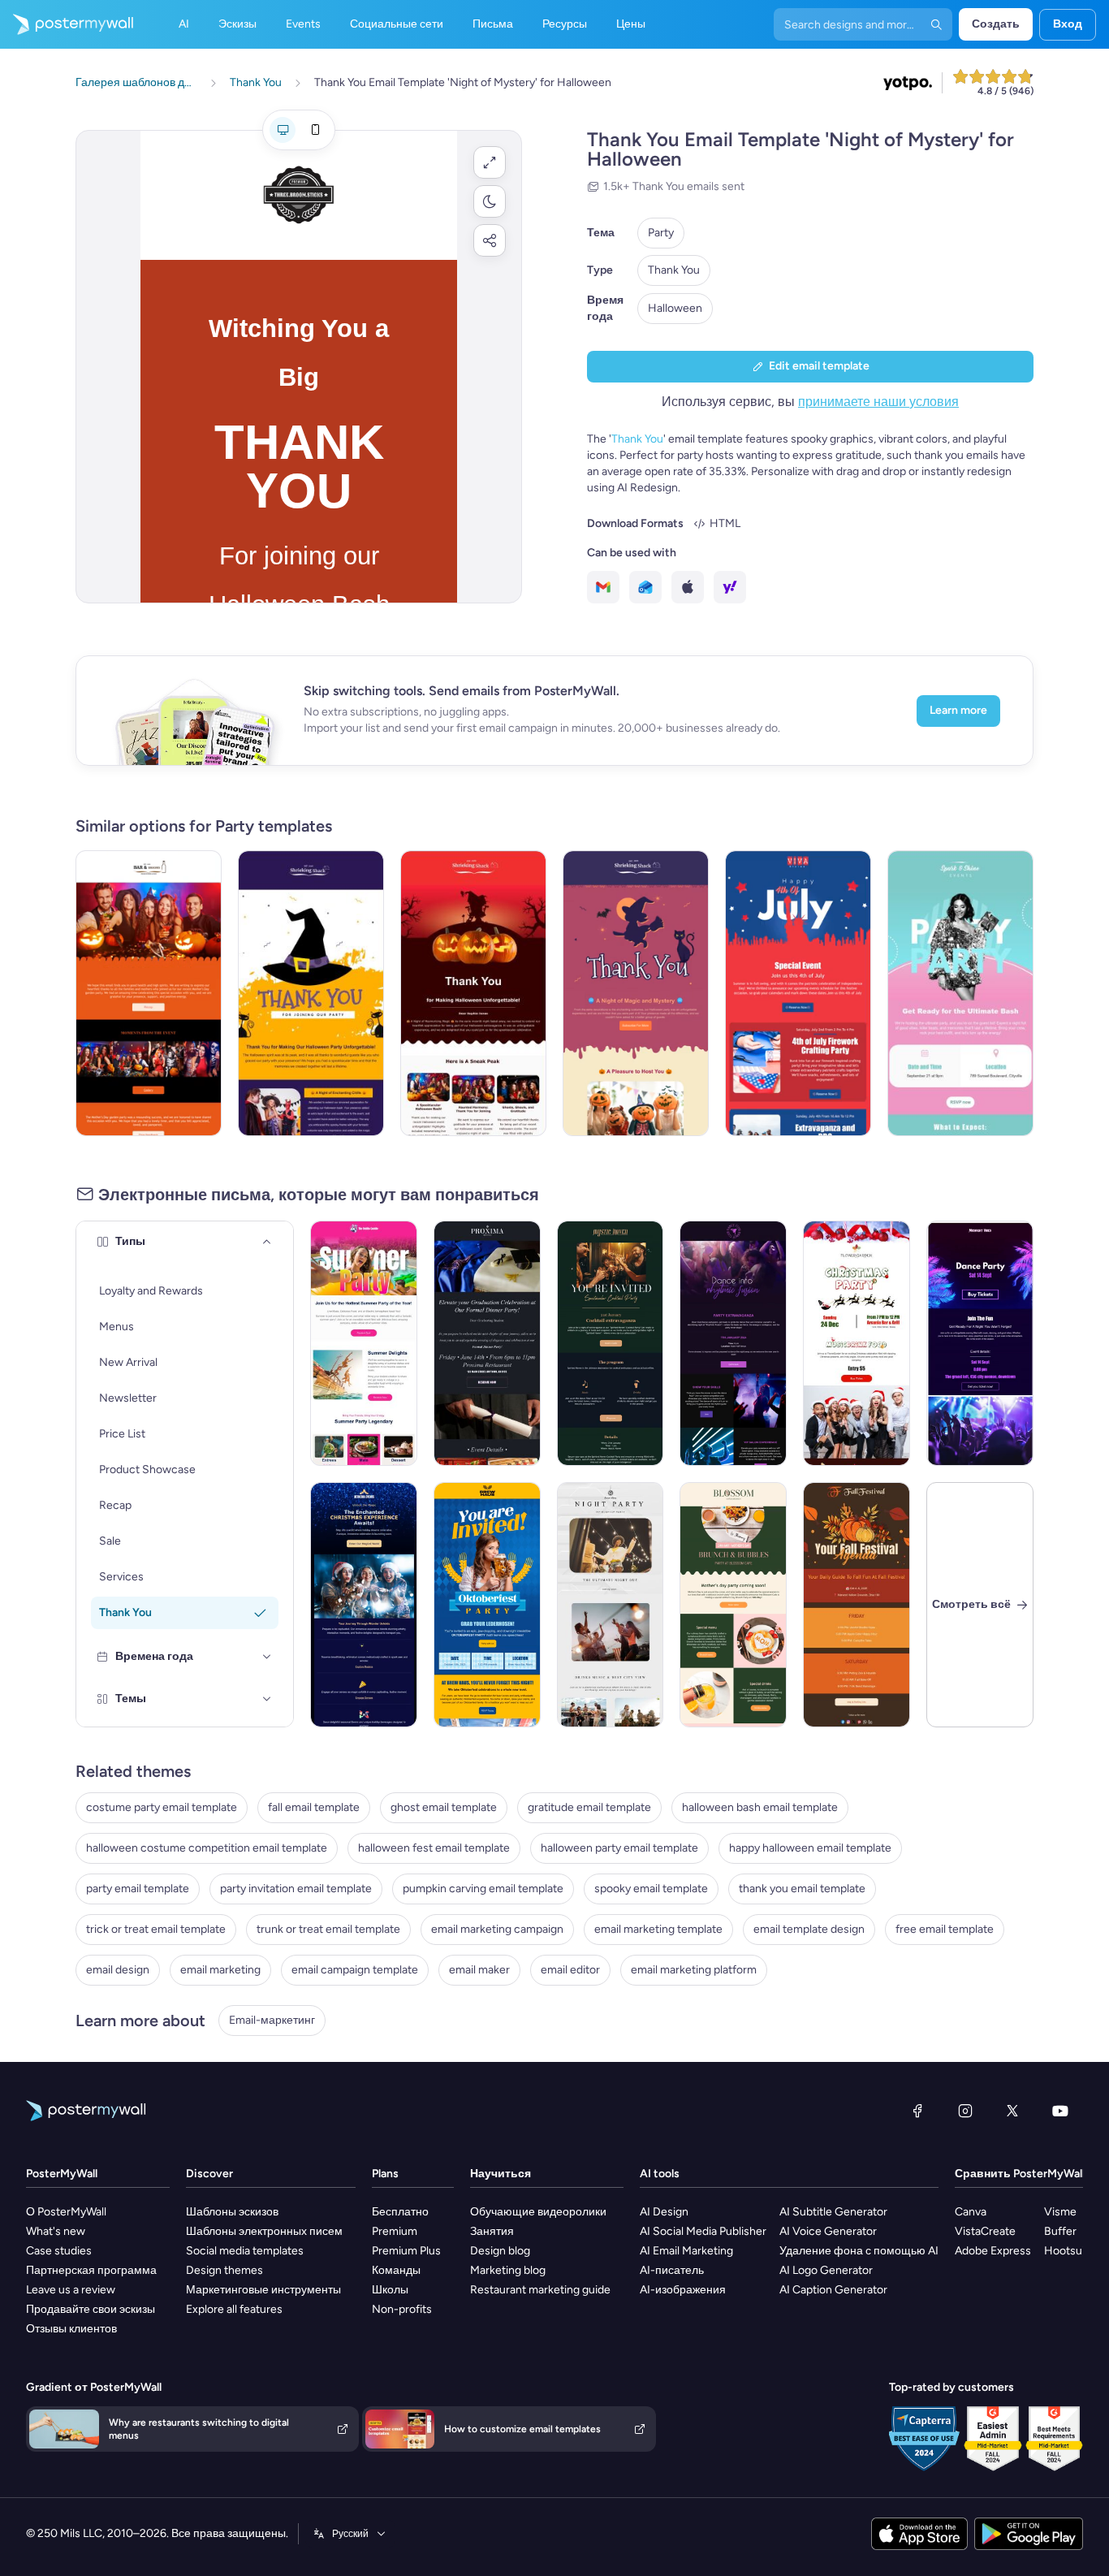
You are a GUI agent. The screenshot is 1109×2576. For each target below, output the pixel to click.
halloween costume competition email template (207, 1848)
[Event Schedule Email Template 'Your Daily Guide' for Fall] (857, 1605)
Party (661, 233)
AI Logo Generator (826, 2270)
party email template (138, 1889)
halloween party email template (619, 1848)
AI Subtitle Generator (833, 2212)
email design (118, 1970)
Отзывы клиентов (71, 2329)
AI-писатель (672, 2270)
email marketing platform (694, 1970)
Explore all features (234, 2309)
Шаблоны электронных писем (264, 2231)
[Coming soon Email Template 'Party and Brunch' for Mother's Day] (733, 1605)
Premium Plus (406, 2251)
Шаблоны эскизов (232, 2212)
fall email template (314, 1807)
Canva (971, 2212)
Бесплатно (400, 2212)
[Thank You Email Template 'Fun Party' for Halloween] (636, 993)
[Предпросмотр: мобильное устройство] (315, 130)
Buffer (1060, 2231)
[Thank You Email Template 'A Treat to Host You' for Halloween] (149, 993)
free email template (945, 1929)
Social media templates (245, 2251)
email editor (570, 1970)
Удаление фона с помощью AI (859, 2251)
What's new (56, 2231)
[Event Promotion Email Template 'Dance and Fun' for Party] (980, 1343)
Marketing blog (508, 2270)
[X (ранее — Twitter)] (1012, 2111)
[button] (490, 162)
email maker (479, 1970)
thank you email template (802, 1889)
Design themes (224, 2270)
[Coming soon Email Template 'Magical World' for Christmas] (364, 1605)
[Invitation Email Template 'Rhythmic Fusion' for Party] (733, 1343)
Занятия (492, 2231)
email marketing (220, 1970)
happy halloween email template (810, 1848)
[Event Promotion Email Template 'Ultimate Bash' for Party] (960, 993)
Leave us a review (71, 2290)
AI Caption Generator (833, 2290)
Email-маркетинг (272, 2020)
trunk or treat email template (328, 1929)
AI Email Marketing (686, 2251)
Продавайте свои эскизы (91, 2309)
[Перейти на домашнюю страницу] (67, 24)
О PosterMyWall (66, 2212)
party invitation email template (296, 1889)
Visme (1060, 2212)
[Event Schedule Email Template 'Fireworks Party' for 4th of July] (798, 993)
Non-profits (402, 2309)
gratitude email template (589, 1807)
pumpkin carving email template (483, 1889)
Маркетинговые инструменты (263, 2290)
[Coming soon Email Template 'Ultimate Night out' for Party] (611, 1605)
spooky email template (651, 1889)
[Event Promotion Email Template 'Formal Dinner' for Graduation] (487, 1343)
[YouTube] (1060, 2111)
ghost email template (444, 1807)
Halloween (675, 308)
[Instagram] (965, 2111)
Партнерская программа (91, 2270)
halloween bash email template (760, 1807)
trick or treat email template (156, 1929)
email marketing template (658, 1929)
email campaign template (355, 1970)
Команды (396, 2270)
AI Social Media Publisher (703, 2231)
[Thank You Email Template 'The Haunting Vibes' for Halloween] (311, 993)
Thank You (674, 270)
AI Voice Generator (828, 2231)
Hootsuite (1070, 2251)
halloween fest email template (434, 1848)
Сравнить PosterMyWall (1020, 2174)
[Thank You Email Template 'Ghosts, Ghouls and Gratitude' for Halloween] (473, 993)
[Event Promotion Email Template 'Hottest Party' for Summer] (364, 1343)
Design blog (500, 2251)
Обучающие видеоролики (538, 2212)
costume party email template (162, 1807)
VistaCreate (985, 2231)
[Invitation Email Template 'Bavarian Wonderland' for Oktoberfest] (487, 1605)
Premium (395, 2231)
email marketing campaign (497, 1929)
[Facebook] (917, 2111)
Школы (390, 2290)
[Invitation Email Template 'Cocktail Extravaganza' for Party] (611, 1343)
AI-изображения (683, 2290)
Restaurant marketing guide (540, 2290)
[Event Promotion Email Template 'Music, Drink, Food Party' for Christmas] (857, 1343)
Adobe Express (993, 2251)
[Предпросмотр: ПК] (283, 130)
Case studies (59, 2251)
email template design (809, 1929)
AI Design (664, 2212)
